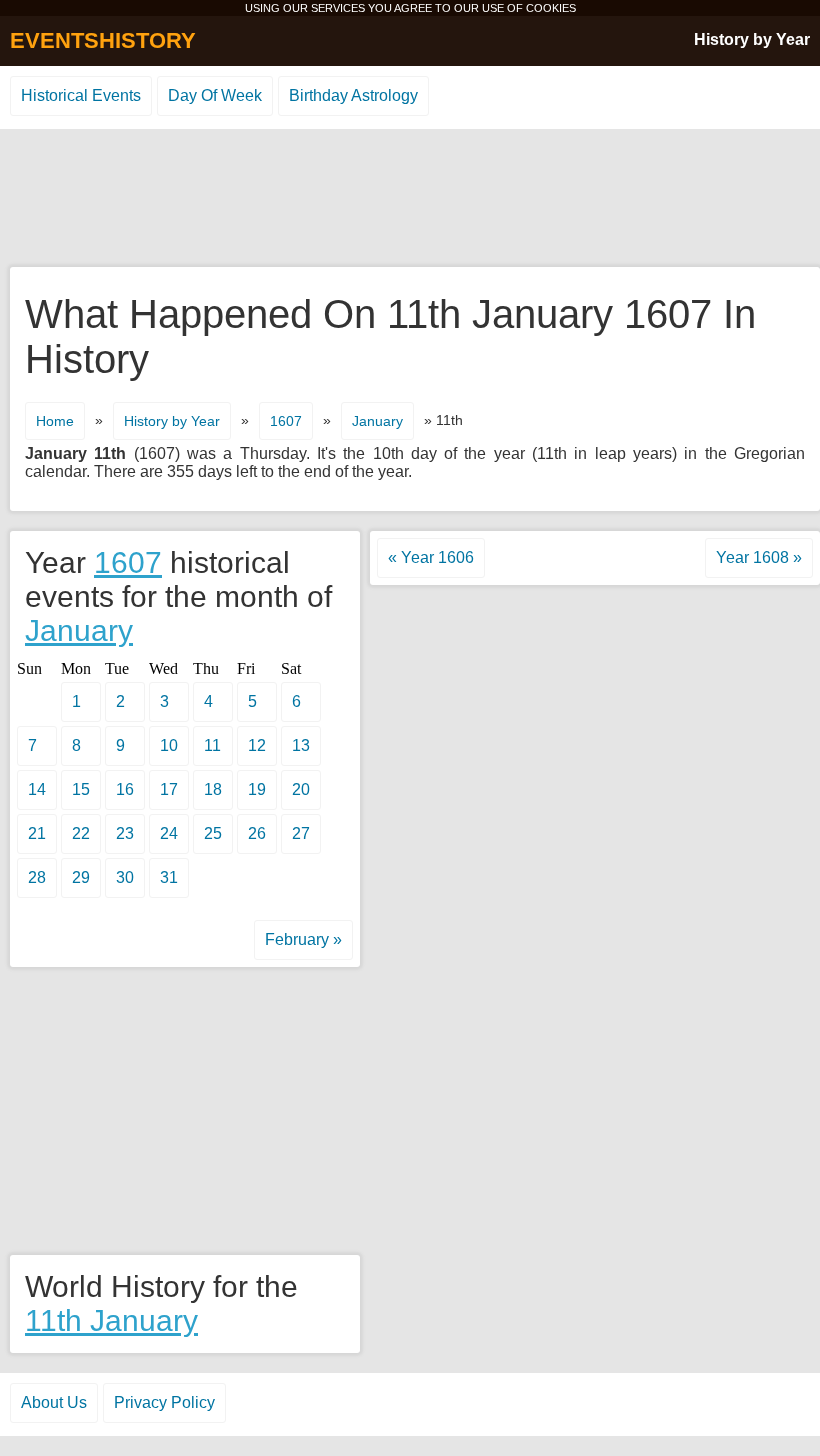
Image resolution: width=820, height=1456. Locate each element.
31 (169, 877)
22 (81, 833)
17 (169, 789)
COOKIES (551, 8)
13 (301, 745)
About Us (54, 1402)
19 (257, 789)
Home (55, 421)
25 (213, 833)
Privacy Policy (164, 1402)
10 (169, 745)
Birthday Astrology (353, 95)
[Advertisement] (410, 199)
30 (125, 877)
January (377, 421)
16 (125, 789)
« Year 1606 (431, 557)
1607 (286, 421)
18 (213, 789)
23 (125, 833)
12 (257, 745)
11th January (111, 1320)
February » (303, 939)
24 (169, 833)
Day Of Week (215, 95)
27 (301, 833)
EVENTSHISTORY (103, 40)
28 (37, 877)
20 (301, 789)
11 (212, 745)
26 (257, 833)
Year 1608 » (759, 557)
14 (37, 789)
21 (37, 833)
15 (81, 789)
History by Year (752, 39)
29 (81, 877)
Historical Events (81, 95)
